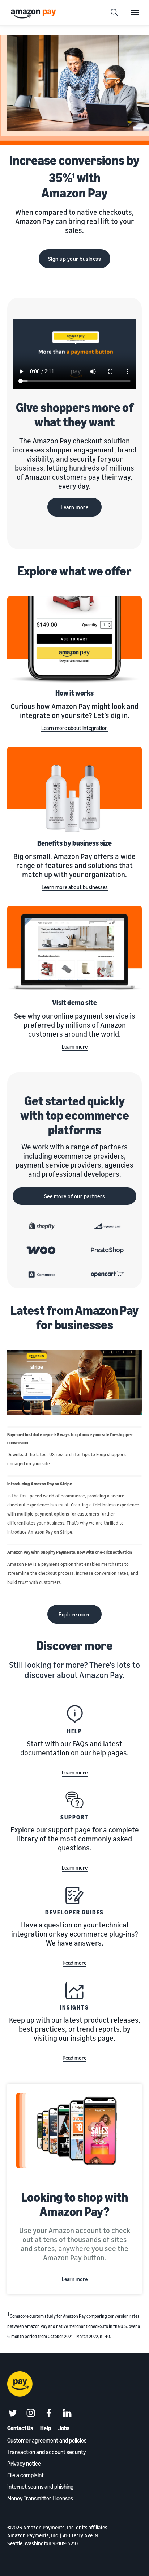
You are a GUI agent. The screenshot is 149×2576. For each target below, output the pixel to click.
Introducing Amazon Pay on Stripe (40, 1484)
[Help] (74, 1714)
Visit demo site (74, 1002)
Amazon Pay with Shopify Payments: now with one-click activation (70, 1552)
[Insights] (74, 1990)
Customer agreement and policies (47, 2440)
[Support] (74, 1800)
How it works (74, 693)
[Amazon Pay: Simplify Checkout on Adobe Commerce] (42, 1274)
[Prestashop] (107, 1250)
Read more (74, 1963)
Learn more (74, 507)
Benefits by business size (74, 843)
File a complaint (25, 2475)
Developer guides (75, 1912)
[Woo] (42, 1250)
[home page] (34, 14)
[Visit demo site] (74, 950)
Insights (74, 2007)
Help (75, 1731)
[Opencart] (107, 1274)
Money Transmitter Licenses (40, 2498)
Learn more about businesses (75, 887)
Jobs (64, 2428)
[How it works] (74, 640)
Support (74, 1817)
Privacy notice (24, 2464)
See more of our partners (75, 1196)
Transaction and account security (46, 2452)
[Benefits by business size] (74, 791)
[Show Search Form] (114, 13)
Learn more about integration (74, 728)
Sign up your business (75, 259)
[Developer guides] (74, 1895)
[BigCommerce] (107, 1226)
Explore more (75, 1614)
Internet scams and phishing (40, 2487)
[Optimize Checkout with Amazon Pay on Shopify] (42, 1226)
